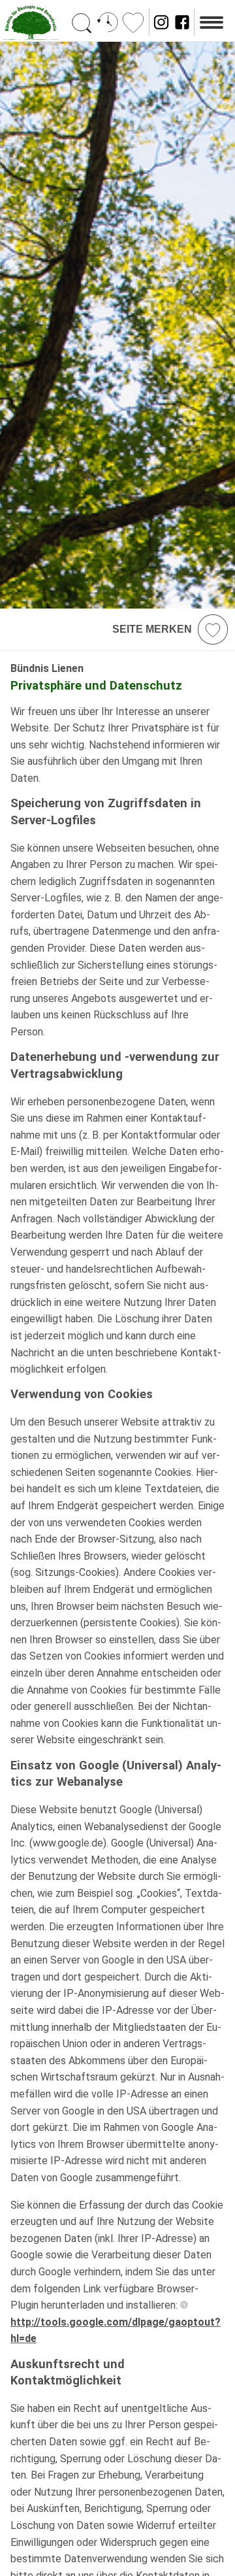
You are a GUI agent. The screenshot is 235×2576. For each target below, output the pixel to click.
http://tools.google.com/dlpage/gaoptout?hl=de (116, 2330)
